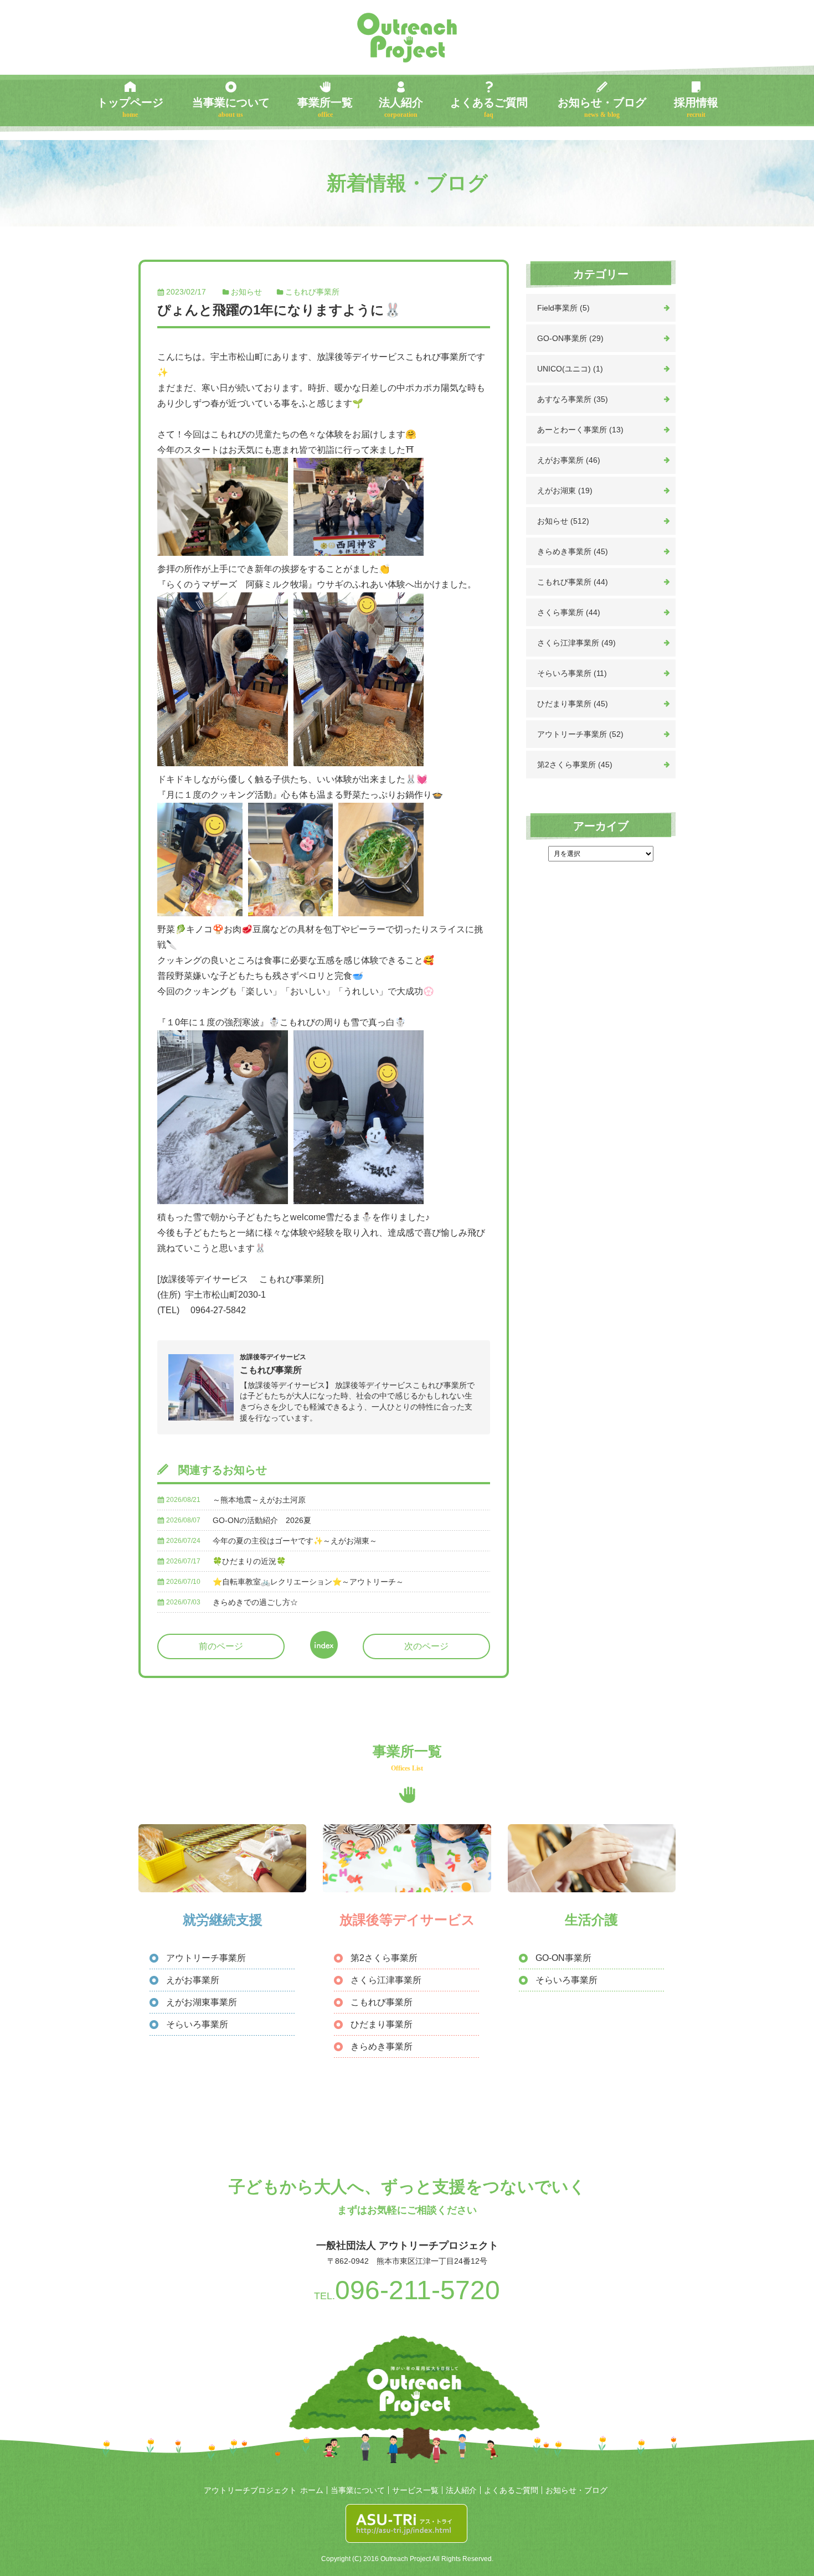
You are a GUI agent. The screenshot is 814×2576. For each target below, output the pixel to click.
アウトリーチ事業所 (206, 1958)
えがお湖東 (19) (565, 491)
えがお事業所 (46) (569, 460)
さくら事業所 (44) (569, 612)
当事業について (231, 107)
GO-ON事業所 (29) (570, 338)
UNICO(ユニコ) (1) (570, 369)
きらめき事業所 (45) (573, 551)
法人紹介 (401, 107)
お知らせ (246, 292)
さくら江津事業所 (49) (576, 643)
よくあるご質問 (489, 107)
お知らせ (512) (563, 521)
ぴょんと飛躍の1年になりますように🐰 (279, 310)
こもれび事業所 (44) (573, 582)
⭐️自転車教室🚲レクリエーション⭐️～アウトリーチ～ (308, 1582)
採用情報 (696, 107)
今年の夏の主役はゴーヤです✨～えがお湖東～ (295, 1541)
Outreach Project (407, 38)
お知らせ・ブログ (602, 107)
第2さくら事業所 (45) (575, 765)
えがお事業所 (193, 1980)
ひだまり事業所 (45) (573, 704)
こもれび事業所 (312, 292)
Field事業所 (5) (563, 308)
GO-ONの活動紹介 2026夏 (262, 1520)
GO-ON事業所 (563, 1958)
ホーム (312, 2490)
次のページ (426, 1646)
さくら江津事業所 (386, 1980)
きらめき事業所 (382, 2046)
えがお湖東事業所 (202, 2002)
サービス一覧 (415, 2490)
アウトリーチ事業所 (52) (580, 734)
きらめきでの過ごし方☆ (255, 1602)
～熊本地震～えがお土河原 (259, 1500)
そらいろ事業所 (197, 2024)
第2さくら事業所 (384, 1958)
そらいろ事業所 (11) (572, 673)
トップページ (130, 107)
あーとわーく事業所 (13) (580, 430)
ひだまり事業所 (382, 2024)
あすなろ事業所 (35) (573, 399)
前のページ (221, 1646)
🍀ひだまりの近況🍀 (249, 1561)
